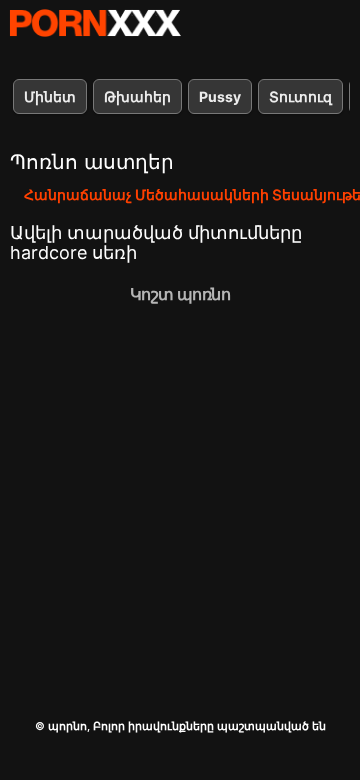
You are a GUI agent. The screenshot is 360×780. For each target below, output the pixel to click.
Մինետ (50, 96)
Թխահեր (137, 96)
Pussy (220, 96)
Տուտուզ (300, 96)
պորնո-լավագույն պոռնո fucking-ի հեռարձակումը (95, 23)
